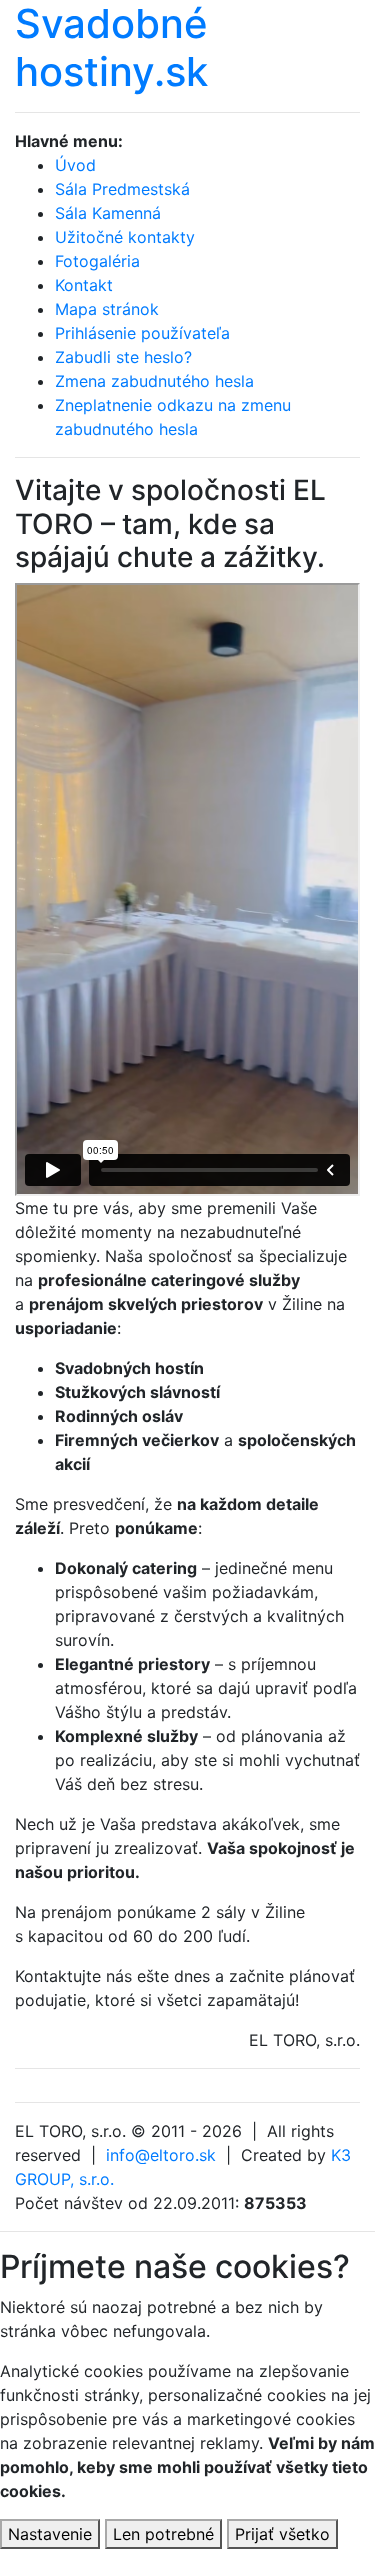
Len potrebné (163, 2534)
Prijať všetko (282, 2534)
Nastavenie (50, 2534)
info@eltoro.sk (161, 2155)
